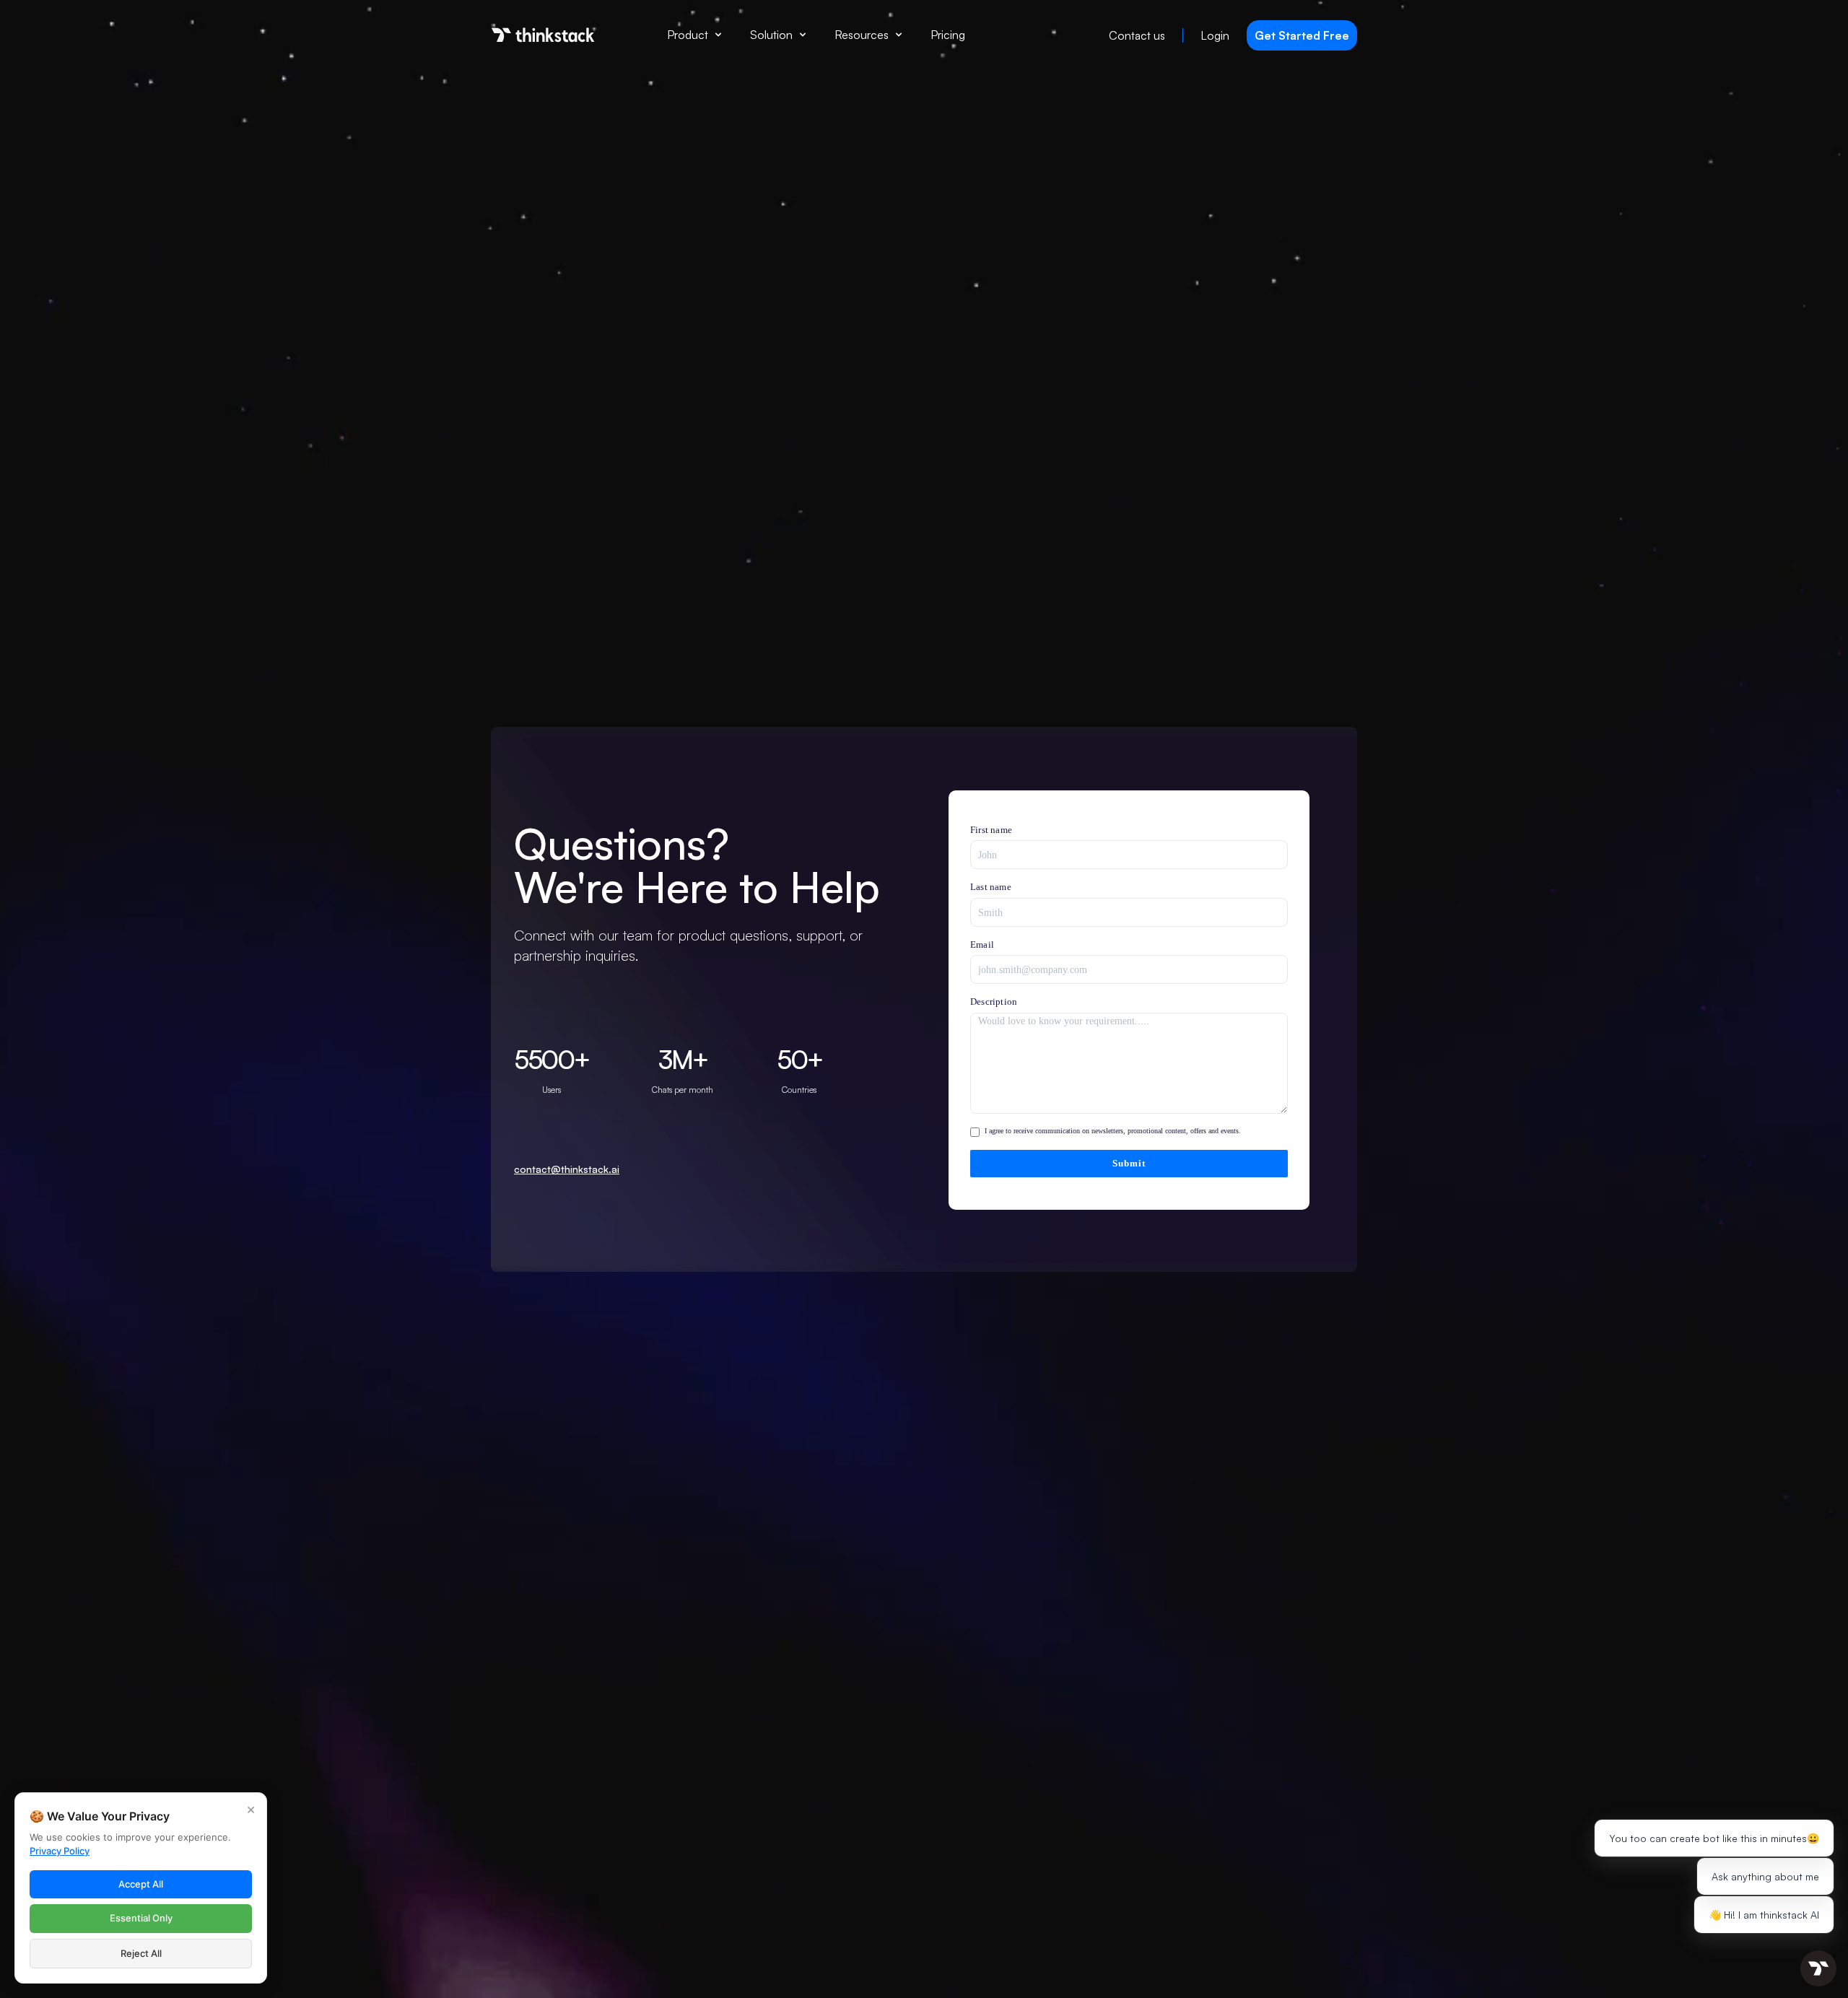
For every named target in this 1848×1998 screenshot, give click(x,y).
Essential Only (141, 1918)
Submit (1129, 1163)
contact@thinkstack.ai (567, 1169)
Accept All (141, 1884)
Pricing (948, 35)
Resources (862, 35)
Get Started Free (1302, 35)
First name (991, 830)
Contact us (1137, 35)
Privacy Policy (60, 1851)
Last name (991, 887)
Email (982, 945)
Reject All (141, 1953)
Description (994, 1002)
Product (688, 35)
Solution (771, 35)
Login (1215, 35)
